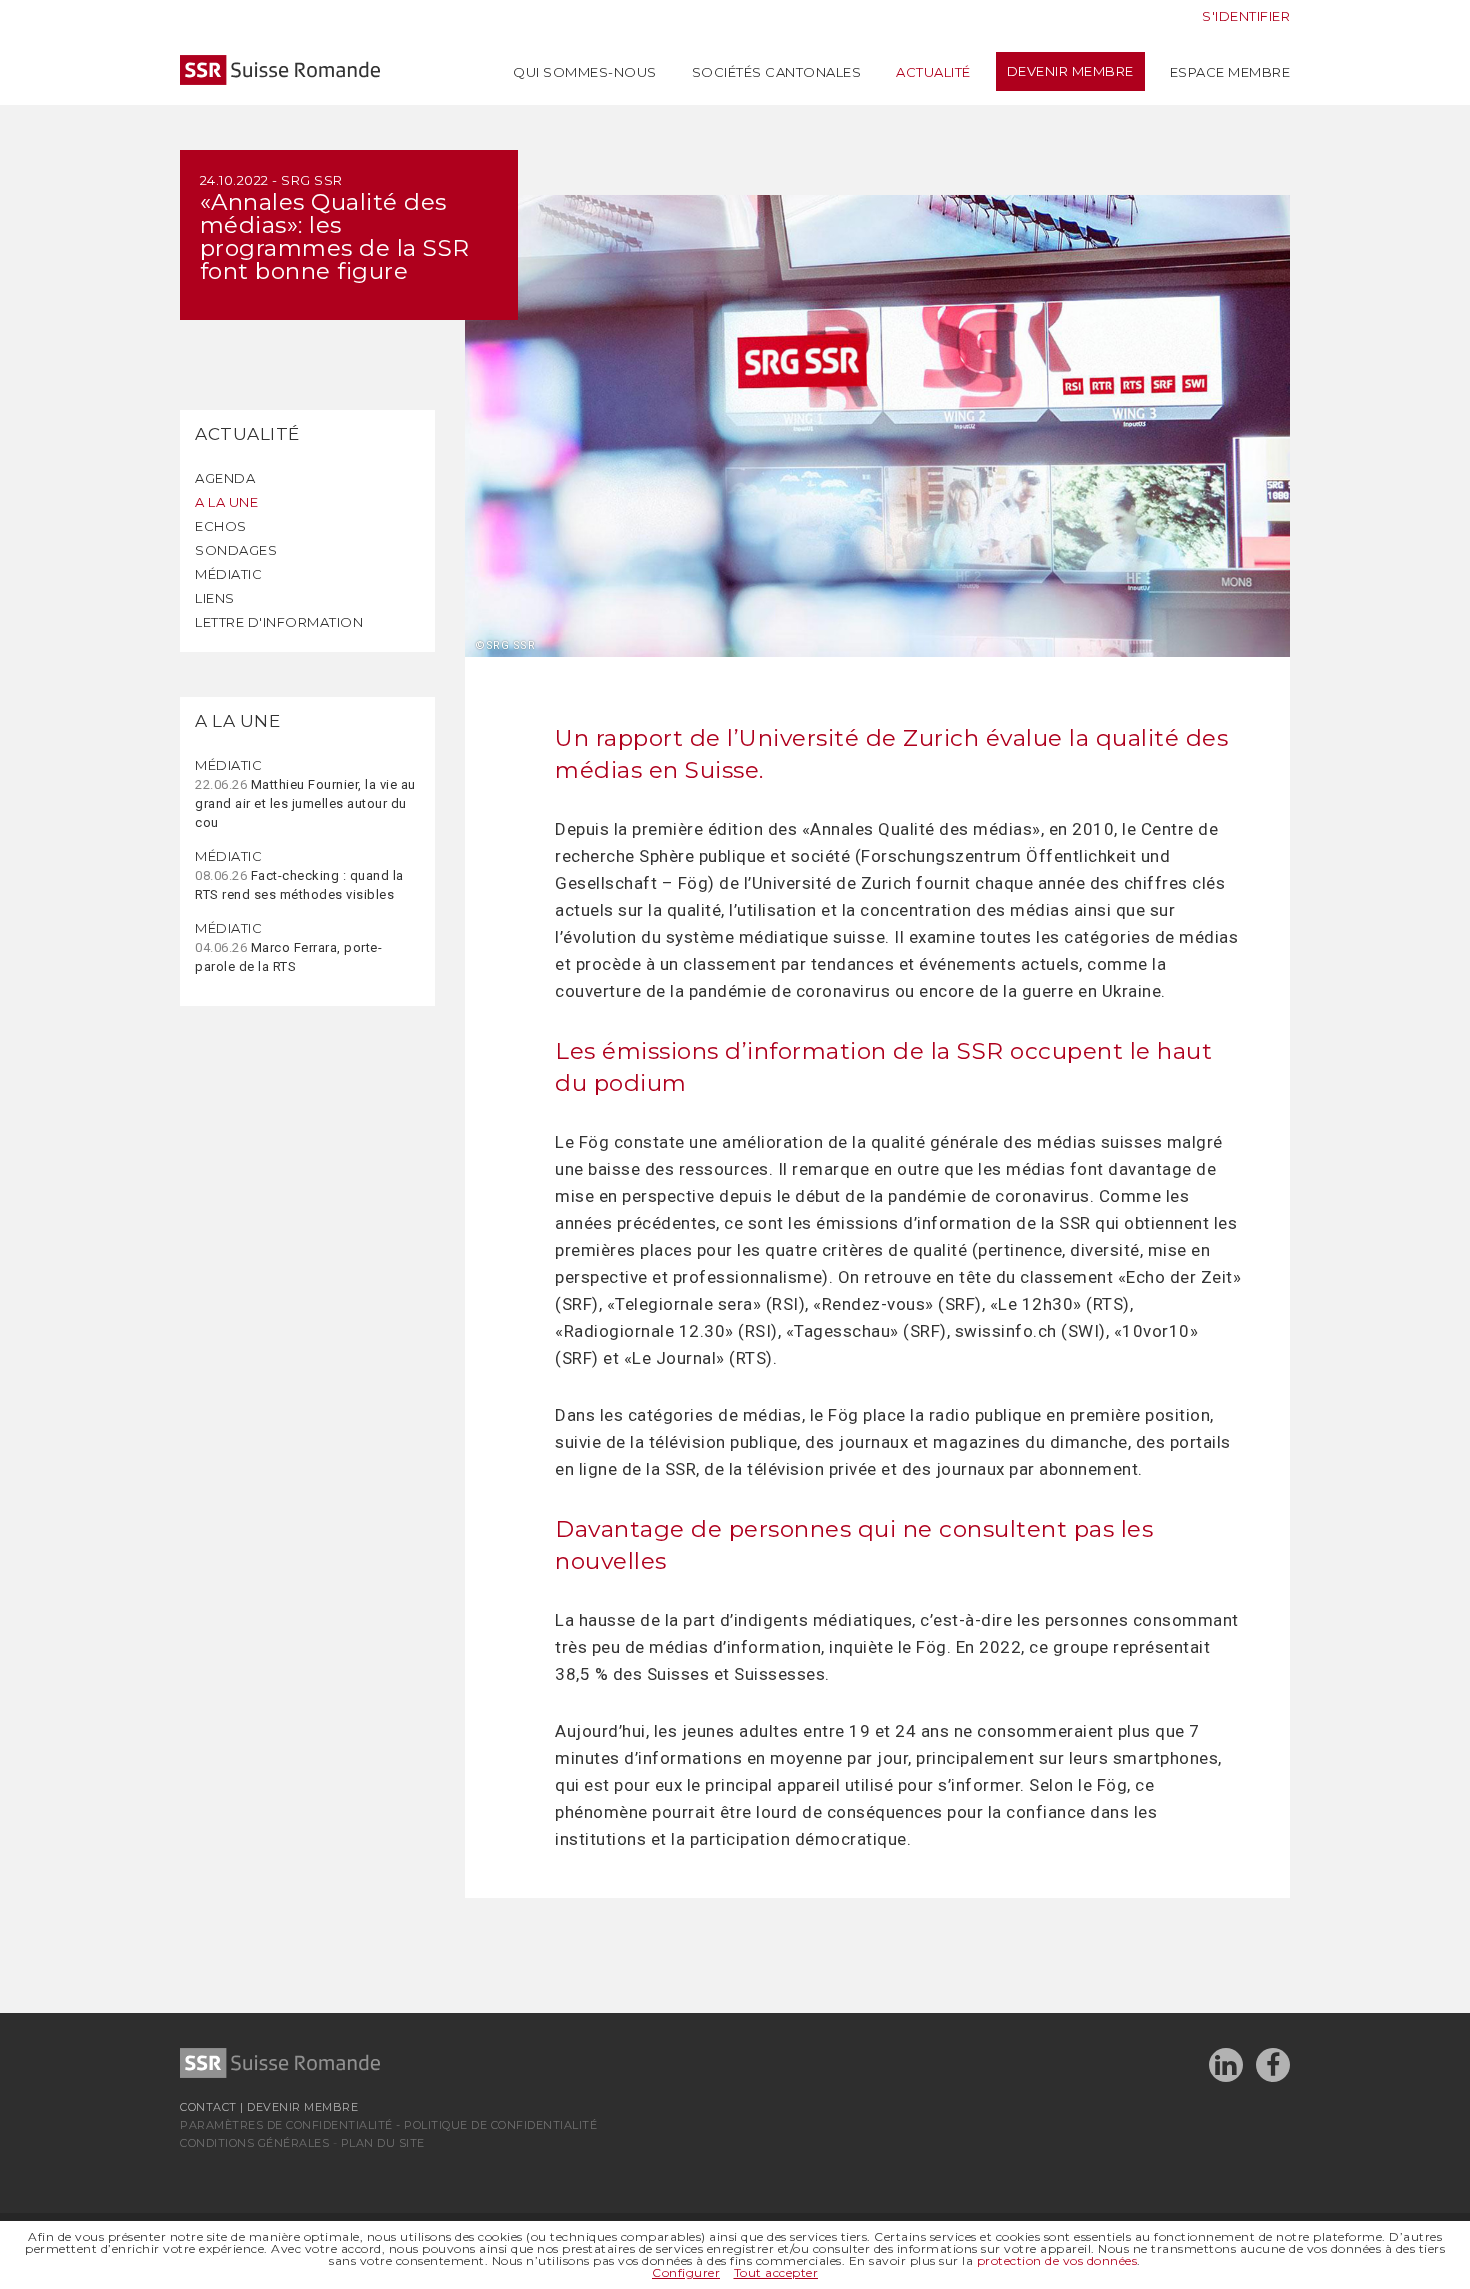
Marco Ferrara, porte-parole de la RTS (288, 947)
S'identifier (1246, 16)
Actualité (933, 72)
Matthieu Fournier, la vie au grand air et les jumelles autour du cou (305, 793)
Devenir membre (1070, 71)
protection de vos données (1057, 2260)
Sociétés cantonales (777, 72)
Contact (208, 2107)
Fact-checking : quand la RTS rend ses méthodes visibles (299, 875)
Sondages (236, 550)
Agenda (225, 478)
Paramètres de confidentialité (286, 2125)
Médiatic (228, 574)
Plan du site (383, 2143)
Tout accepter (776, 2272)
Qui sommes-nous (585, 72)
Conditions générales (254, 2143)
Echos (221, 526)
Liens (215, 598)
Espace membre (1230, 72)
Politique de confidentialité (500, 2125)
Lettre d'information (279, 622)
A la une (226, 502)
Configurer (686, 2272)
